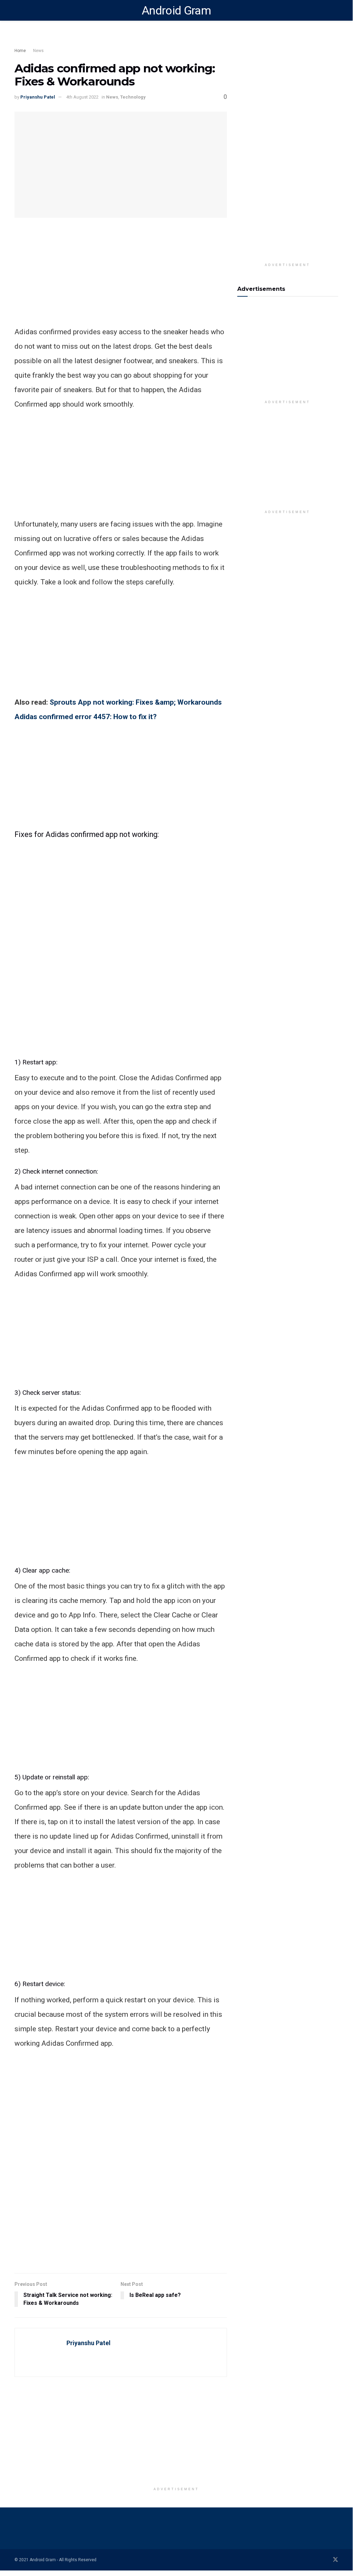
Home (20, 51)
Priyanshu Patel (38, 97)
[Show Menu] (17, 10)
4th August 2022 (82, 97)
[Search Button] (335, 10)
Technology (133, 97)
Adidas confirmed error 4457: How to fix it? (86, 717)
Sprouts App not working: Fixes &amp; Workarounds (136, 702)
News (38, 51)
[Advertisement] (138, 40)
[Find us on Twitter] (335, 2560)
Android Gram (176, 10)
